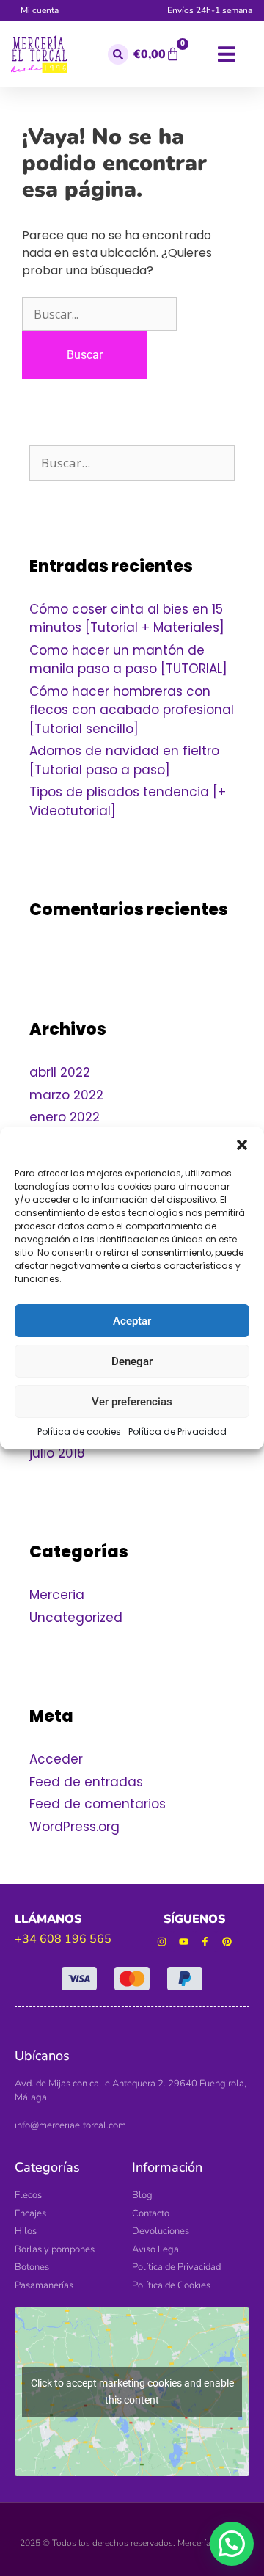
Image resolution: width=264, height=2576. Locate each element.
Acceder (56, 1759)
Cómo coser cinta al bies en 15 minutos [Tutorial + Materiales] (127, 619)
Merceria (57, 1595)
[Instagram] (162, 1942)
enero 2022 (65, 1117)
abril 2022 (60, 1072)
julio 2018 (57, 1453)
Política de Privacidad (177, 1431)
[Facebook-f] (206, 1942)
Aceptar (132, 1321)
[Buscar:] (99, 314)
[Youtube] (184, 1942)
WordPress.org (74, 1827)
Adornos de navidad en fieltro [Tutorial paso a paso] (124, 760)
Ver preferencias (132, 1402)
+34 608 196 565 (63, 1939)
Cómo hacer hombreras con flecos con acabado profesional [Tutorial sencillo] (132, 710)
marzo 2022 (66, 1095)
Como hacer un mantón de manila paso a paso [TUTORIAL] (128, 660)
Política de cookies (79, 1431)
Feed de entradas (86, 1782)
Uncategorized (76, 1618)
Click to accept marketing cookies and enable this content (132, 2391)
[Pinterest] (227, 1942)
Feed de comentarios (98, 1804)
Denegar (132, 1361)
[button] (242, 1145)
